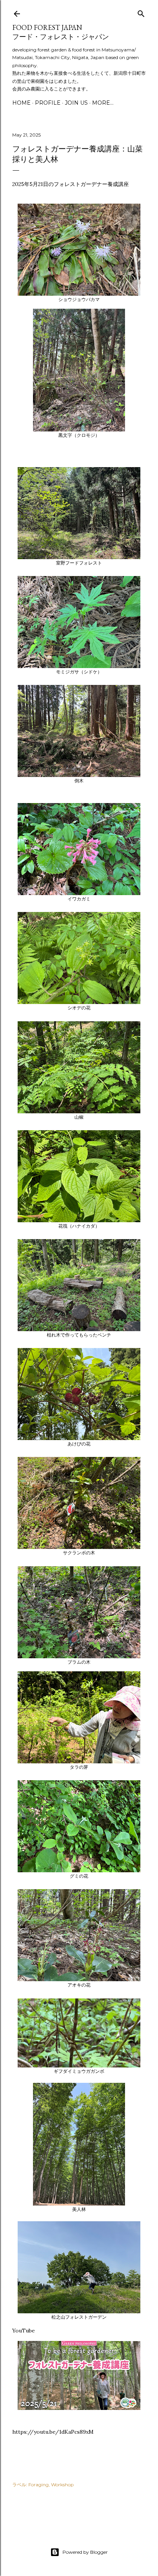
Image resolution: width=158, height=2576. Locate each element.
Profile (48, 103)
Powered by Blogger (85, 2552)
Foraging (39, 2485)
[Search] (141, 12)
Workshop (62, 2485)
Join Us (76, 103)
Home (21, 103)
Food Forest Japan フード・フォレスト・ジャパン (61, 32)
